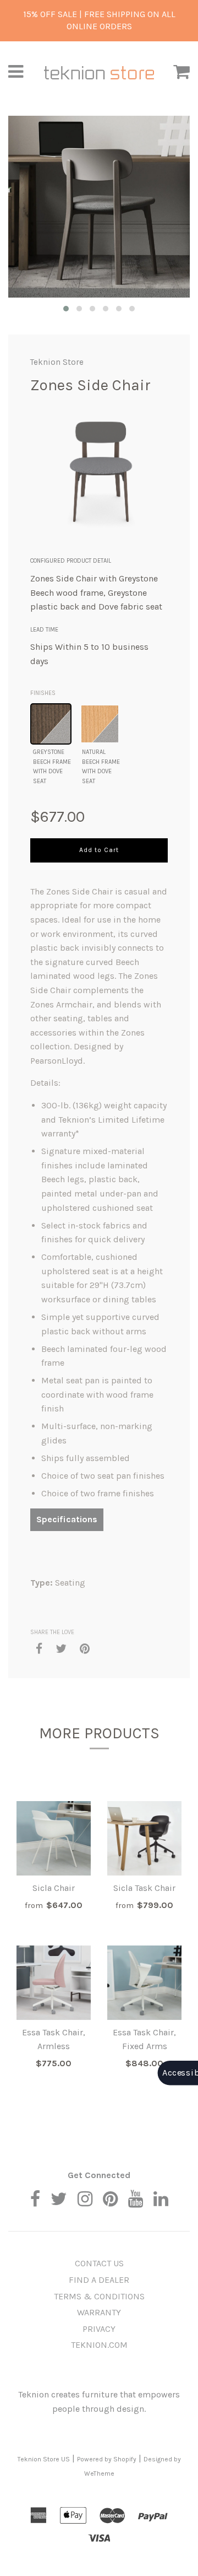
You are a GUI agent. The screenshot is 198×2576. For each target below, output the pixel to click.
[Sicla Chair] (54, 1838)
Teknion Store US (44, 2459)
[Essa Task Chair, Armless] (54, 1983)
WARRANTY (99, 2312)
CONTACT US (99, 2263)
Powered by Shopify (107, 2459)
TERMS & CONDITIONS (99, 2296)
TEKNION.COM (99, 2345)
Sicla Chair (54, 1888)
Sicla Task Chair (144, 1888)
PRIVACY (99, 2329)
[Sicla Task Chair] (144, 1838)
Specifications (67, 1519)
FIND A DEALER (99, 2280)
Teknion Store (57, 362)
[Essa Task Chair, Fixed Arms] (144, 1983)
